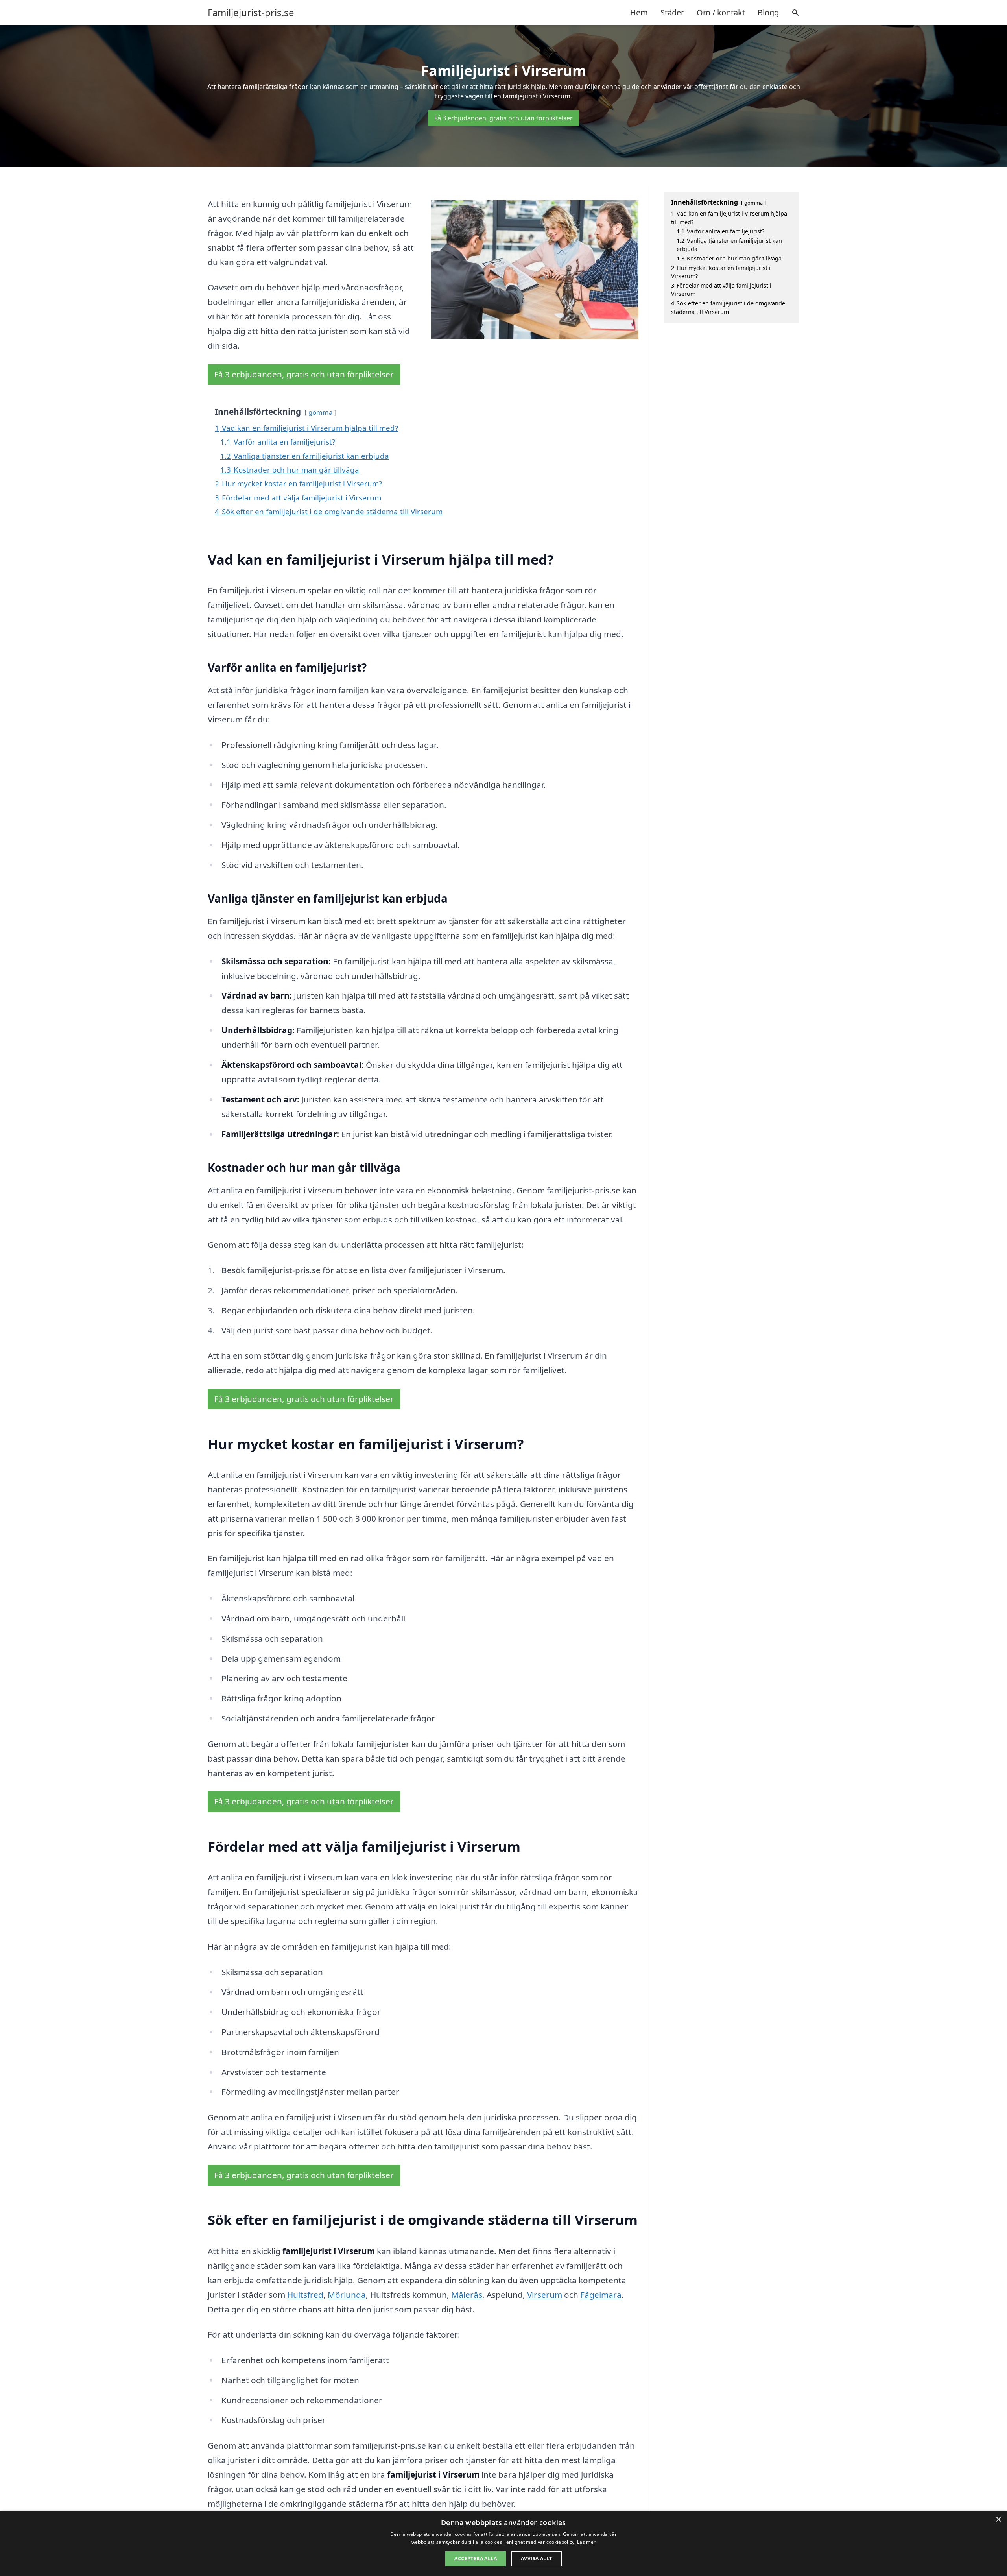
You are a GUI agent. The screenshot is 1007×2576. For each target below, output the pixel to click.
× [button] (998, 2520)
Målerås (467, 2295)
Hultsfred (305, 2295)
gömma (320, 412)
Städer (672, 12)
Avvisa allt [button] (536, 2558)
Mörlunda (347, 2295)
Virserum (545, 2295)
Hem (639, 12)
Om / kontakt (721, 12)
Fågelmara (601, 2295)
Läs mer (586, 2542)
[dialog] (503, 2544)
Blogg (768, 12)
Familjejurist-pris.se (251, 13)
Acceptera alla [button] (476, 2558)
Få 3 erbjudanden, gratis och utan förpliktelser (503, 118)
